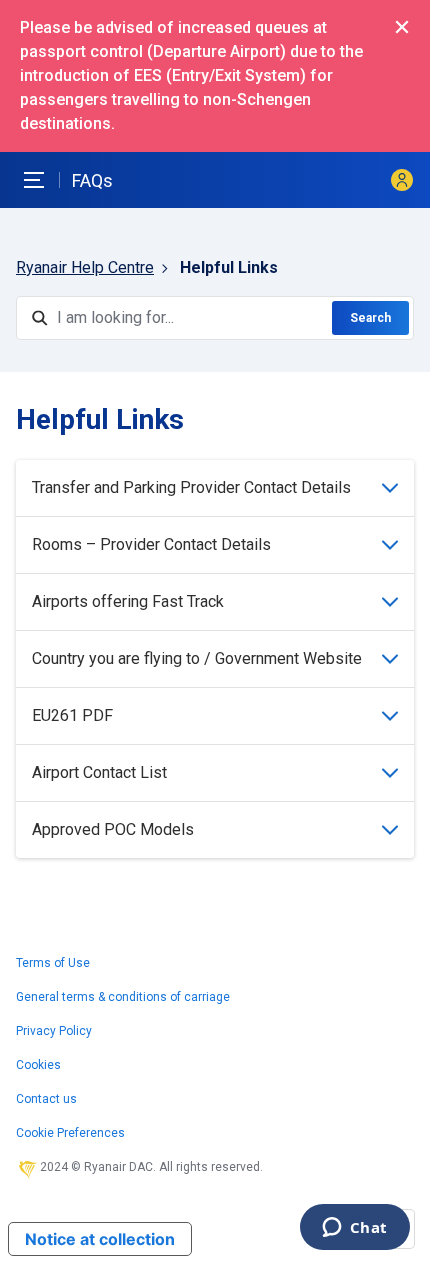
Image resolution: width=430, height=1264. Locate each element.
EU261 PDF (72, 715)
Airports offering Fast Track (128, 601)
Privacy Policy (54, 1031)
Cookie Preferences (70, 1133)
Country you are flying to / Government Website (197, 658)
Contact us (46, 1099)
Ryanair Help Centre (85, 267)
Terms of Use (53, 963)
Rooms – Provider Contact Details (151, 544)
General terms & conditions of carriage (123, 997)
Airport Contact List (99, 772)
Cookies (38, 1065)
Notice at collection (100, 1239)
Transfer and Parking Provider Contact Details (191, 487)
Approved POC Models (113, 829)
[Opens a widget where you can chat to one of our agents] (354, 1229)
